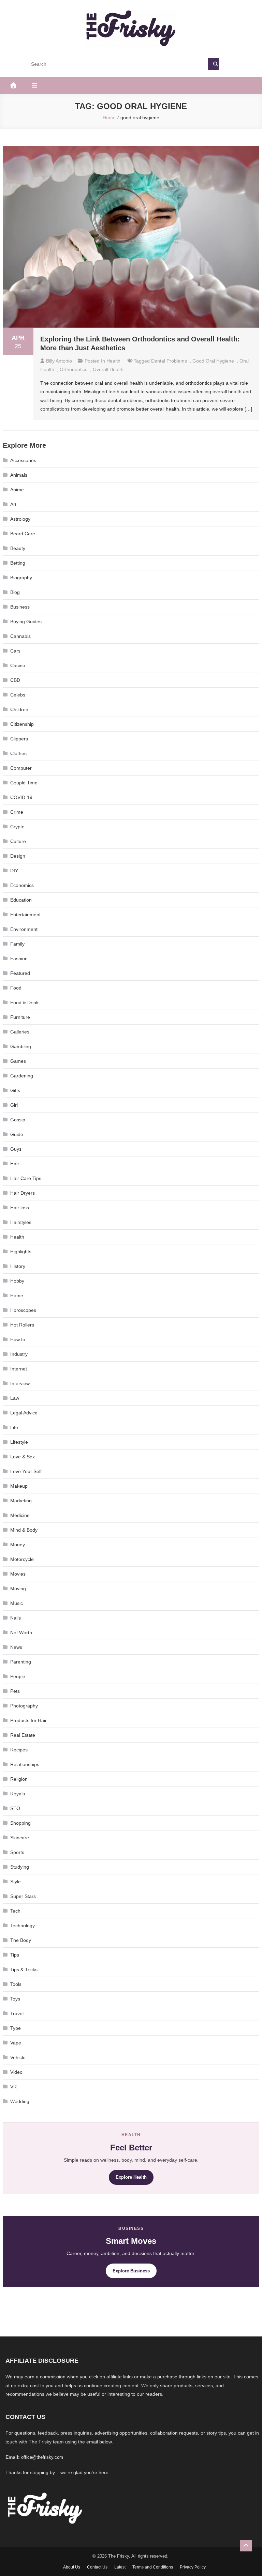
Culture (18, 841)
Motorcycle (22, 1559)
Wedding (20, 2101)
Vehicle (18, 2057)
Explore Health (131, 2177)
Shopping (20, 1823)
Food (16, 988)
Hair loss (20, 1208)
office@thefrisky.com (42, 2457)
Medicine (20, 1515)
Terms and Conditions (153, 2567)
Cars (15, 651)
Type (16, 2028)
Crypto (17, 827)
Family (17, 944)
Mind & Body (24, 1530)
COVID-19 (21, 797)
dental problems (169, 361)
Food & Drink (24, 1002)
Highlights (21, 1252)
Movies (18, 1574)
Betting (18, 563)
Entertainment (25, 915)
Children (19, 709)
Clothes (18, 753)
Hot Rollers (22, 1325)
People (18, 1676)
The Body (21, 1940)
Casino (18, 665)
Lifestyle (19, 1442)
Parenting (21, 1662)
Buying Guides (26, 622)
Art (13, 504)
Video (16, 2072)
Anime (17, 490)
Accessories (23, 460)
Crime (17, 812)
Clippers (19, 739)
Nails (16, 1618)
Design (18, 856)
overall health (108, 369)
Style (16, 1882)
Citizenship (22, 724)
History (18, 1266)
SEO (15, 1808)
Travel (17, 2013)
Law (15, 1398)
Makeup (19, 1486)
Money (18, 1545)
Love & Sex (23, 1457)
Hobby (17, 1281)
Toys (15, 1999)
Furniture (20, 1017)
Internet (19, 1369)
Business (20, 607)
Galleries (20, 1032)
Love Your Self (26, 1471)
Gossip (18, 1120)
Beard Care (23, 534)
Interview (20, 1383)
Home (17, 1295)
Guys (16, 1149)
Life (14, 1427)
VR (13, 2087)
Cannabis (20, 636)
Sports (17, 1852)
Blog (15, 592)
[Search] (213, 64)
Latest (120, 2567)
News (16, 1647)
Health (113, 361)
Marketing (21, 1501)
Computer (21, 768)
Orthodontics (74, 369)
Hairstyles (21, 1222)
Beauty (18, 548)
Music (17, 1603)
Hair (15, 1164)
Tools (16, 1984)
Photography (24, 1706)
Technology (23, 1926)
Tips (15, 1955)
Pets (15, 1691)
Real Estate (23, 1735)
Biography (21, 578)
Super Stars (23, 1896)
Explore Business (131, 2271)
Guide (17, 1134)
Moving (18, 1589)
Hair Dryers (23, 1193)
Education (21, 900)
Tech (15, 1911)
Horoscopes (23, 1310)
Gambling (21, 1046)
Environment (24, 929)
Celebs (18, 695)
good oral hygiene (213, 361)
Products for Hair (28, 1720)
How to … (21, 1339)
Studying (20, 1867)
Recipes (19, 1750)
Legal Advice (24, 1413)
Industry (19, 1354)
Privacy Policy (193, 2567)
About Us (72, 2567)
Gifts (15, 1090)
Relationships (25, 1764)
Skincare (20, 1838)
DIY (14, 871)
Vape (16, 2043)
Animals (19, 475)
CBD (15, 680)
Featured (20, 973)
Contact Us (97, 2567)
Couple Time (24, 783)
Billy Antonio (59, 361)
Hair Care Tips (26, 1178)
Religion (19, 1779)
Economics (22, 885)
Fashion (19, 959)
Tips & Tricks (24, 1969)
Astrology (20, 519)
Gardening (22, 1076)
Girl (14, 1105)
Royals (18, 1794)
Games (18, 1061)
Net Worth (21, 1632)
